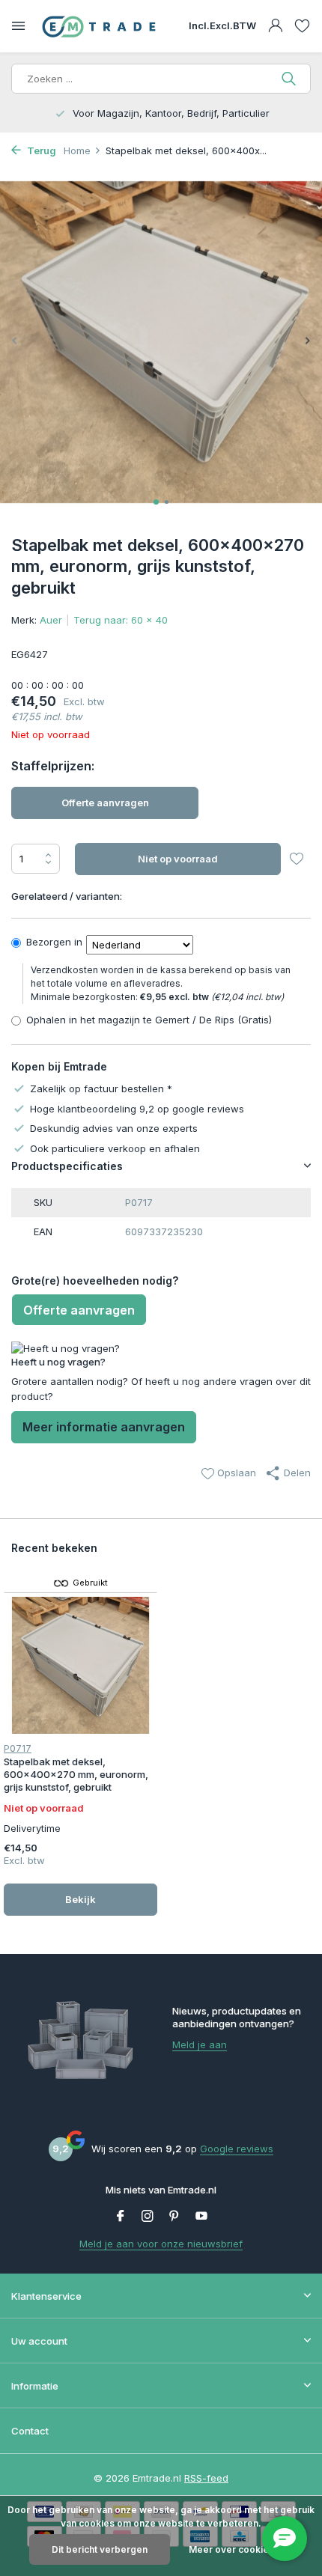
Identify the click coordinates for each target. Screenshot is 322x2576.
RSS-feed (206, 2478)
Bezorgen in (54, 942)
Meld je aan (200, 2044)
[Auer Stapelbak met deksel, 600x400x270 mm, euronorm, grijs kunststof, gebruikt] (80, 1665)
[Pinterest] (174, 2217)
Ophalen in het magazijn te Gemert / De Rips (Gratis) (149, 1020)
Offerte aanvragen (105, 803)
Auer (51, 620)
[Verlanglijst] (302, 26)
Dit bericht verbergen (100, 2549)
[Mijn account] (275, 26)
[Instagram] (148, 2217)
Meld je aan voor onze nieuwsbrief (161, 2244)
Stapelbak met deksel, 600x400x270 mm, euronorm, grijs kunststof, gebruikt (76, 1774)
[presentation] (15, 341)
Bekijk (80, 1899)
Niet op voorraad (178, 859)
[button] (156, 502)
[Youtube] (201, 2217)
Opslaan (235, 1473)
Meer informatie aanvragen (104, 1427)
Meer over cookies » (236, 2549)
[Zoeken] (290, 79)
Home (77, 150)
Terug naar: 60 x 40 (121, 620)
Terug (40, 150)
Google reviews (237, 2149)
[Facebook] (121, 2217)
